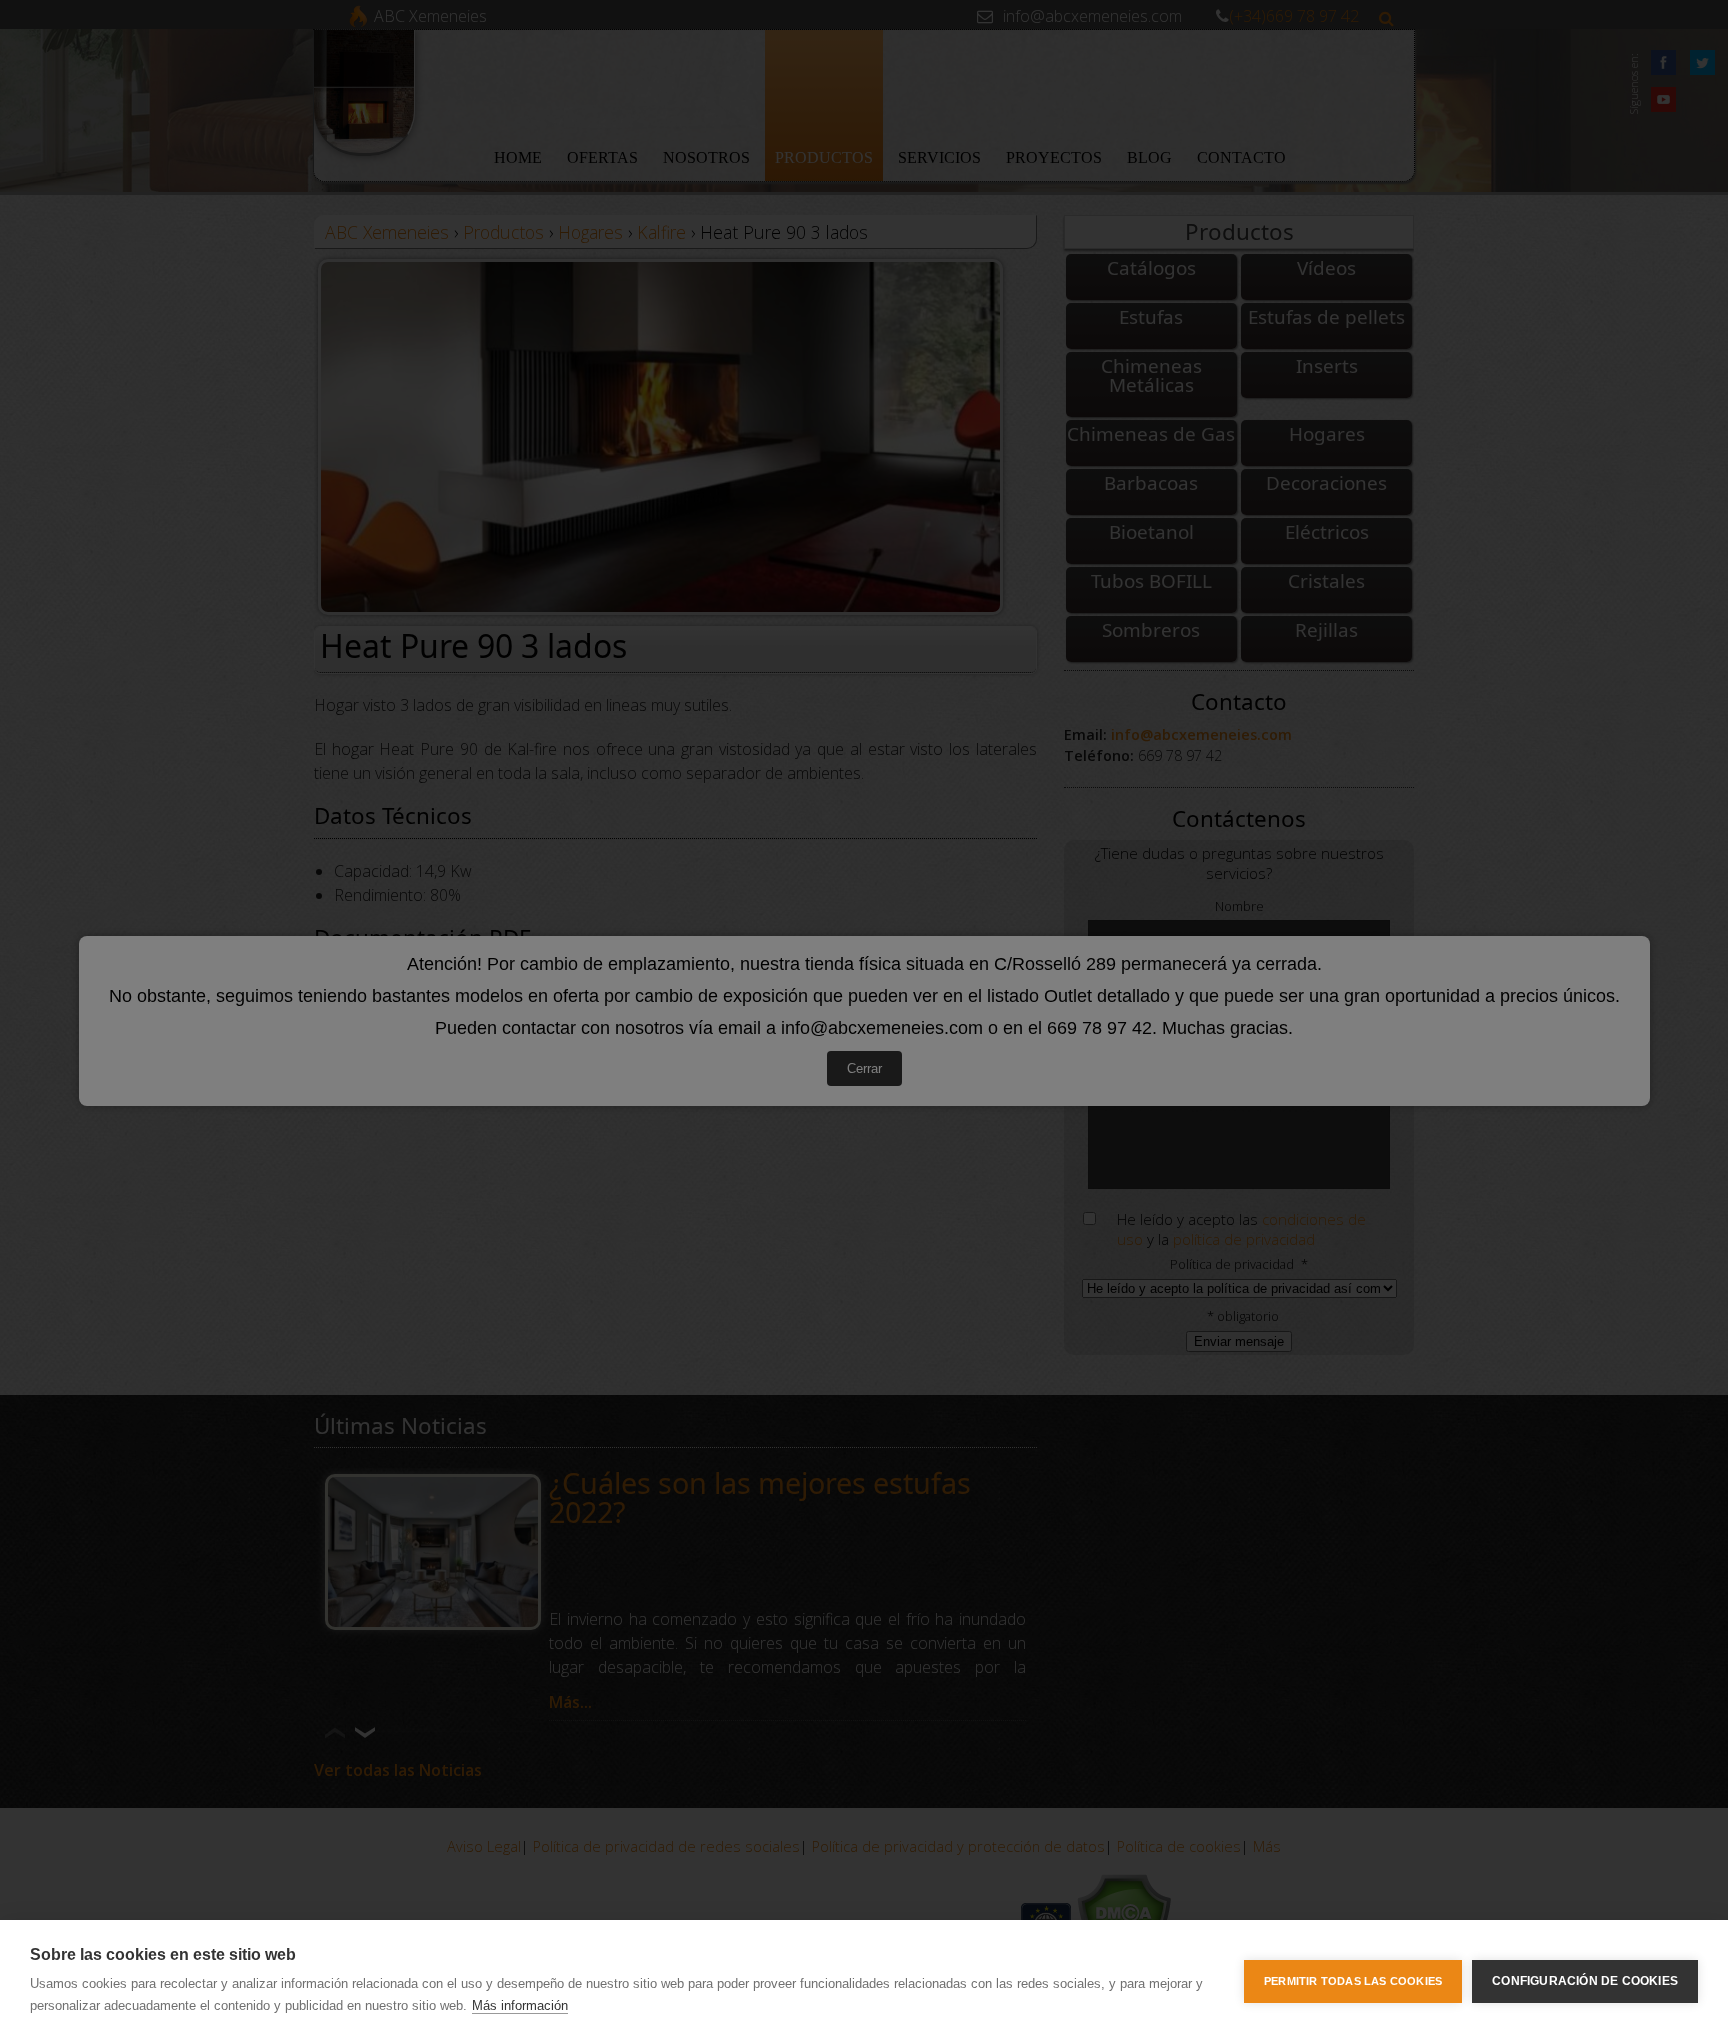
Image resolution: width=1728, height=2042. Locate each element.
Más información (520, 2005)
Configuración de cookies (1585, 1981)
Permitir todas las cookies (1353, 1981)
